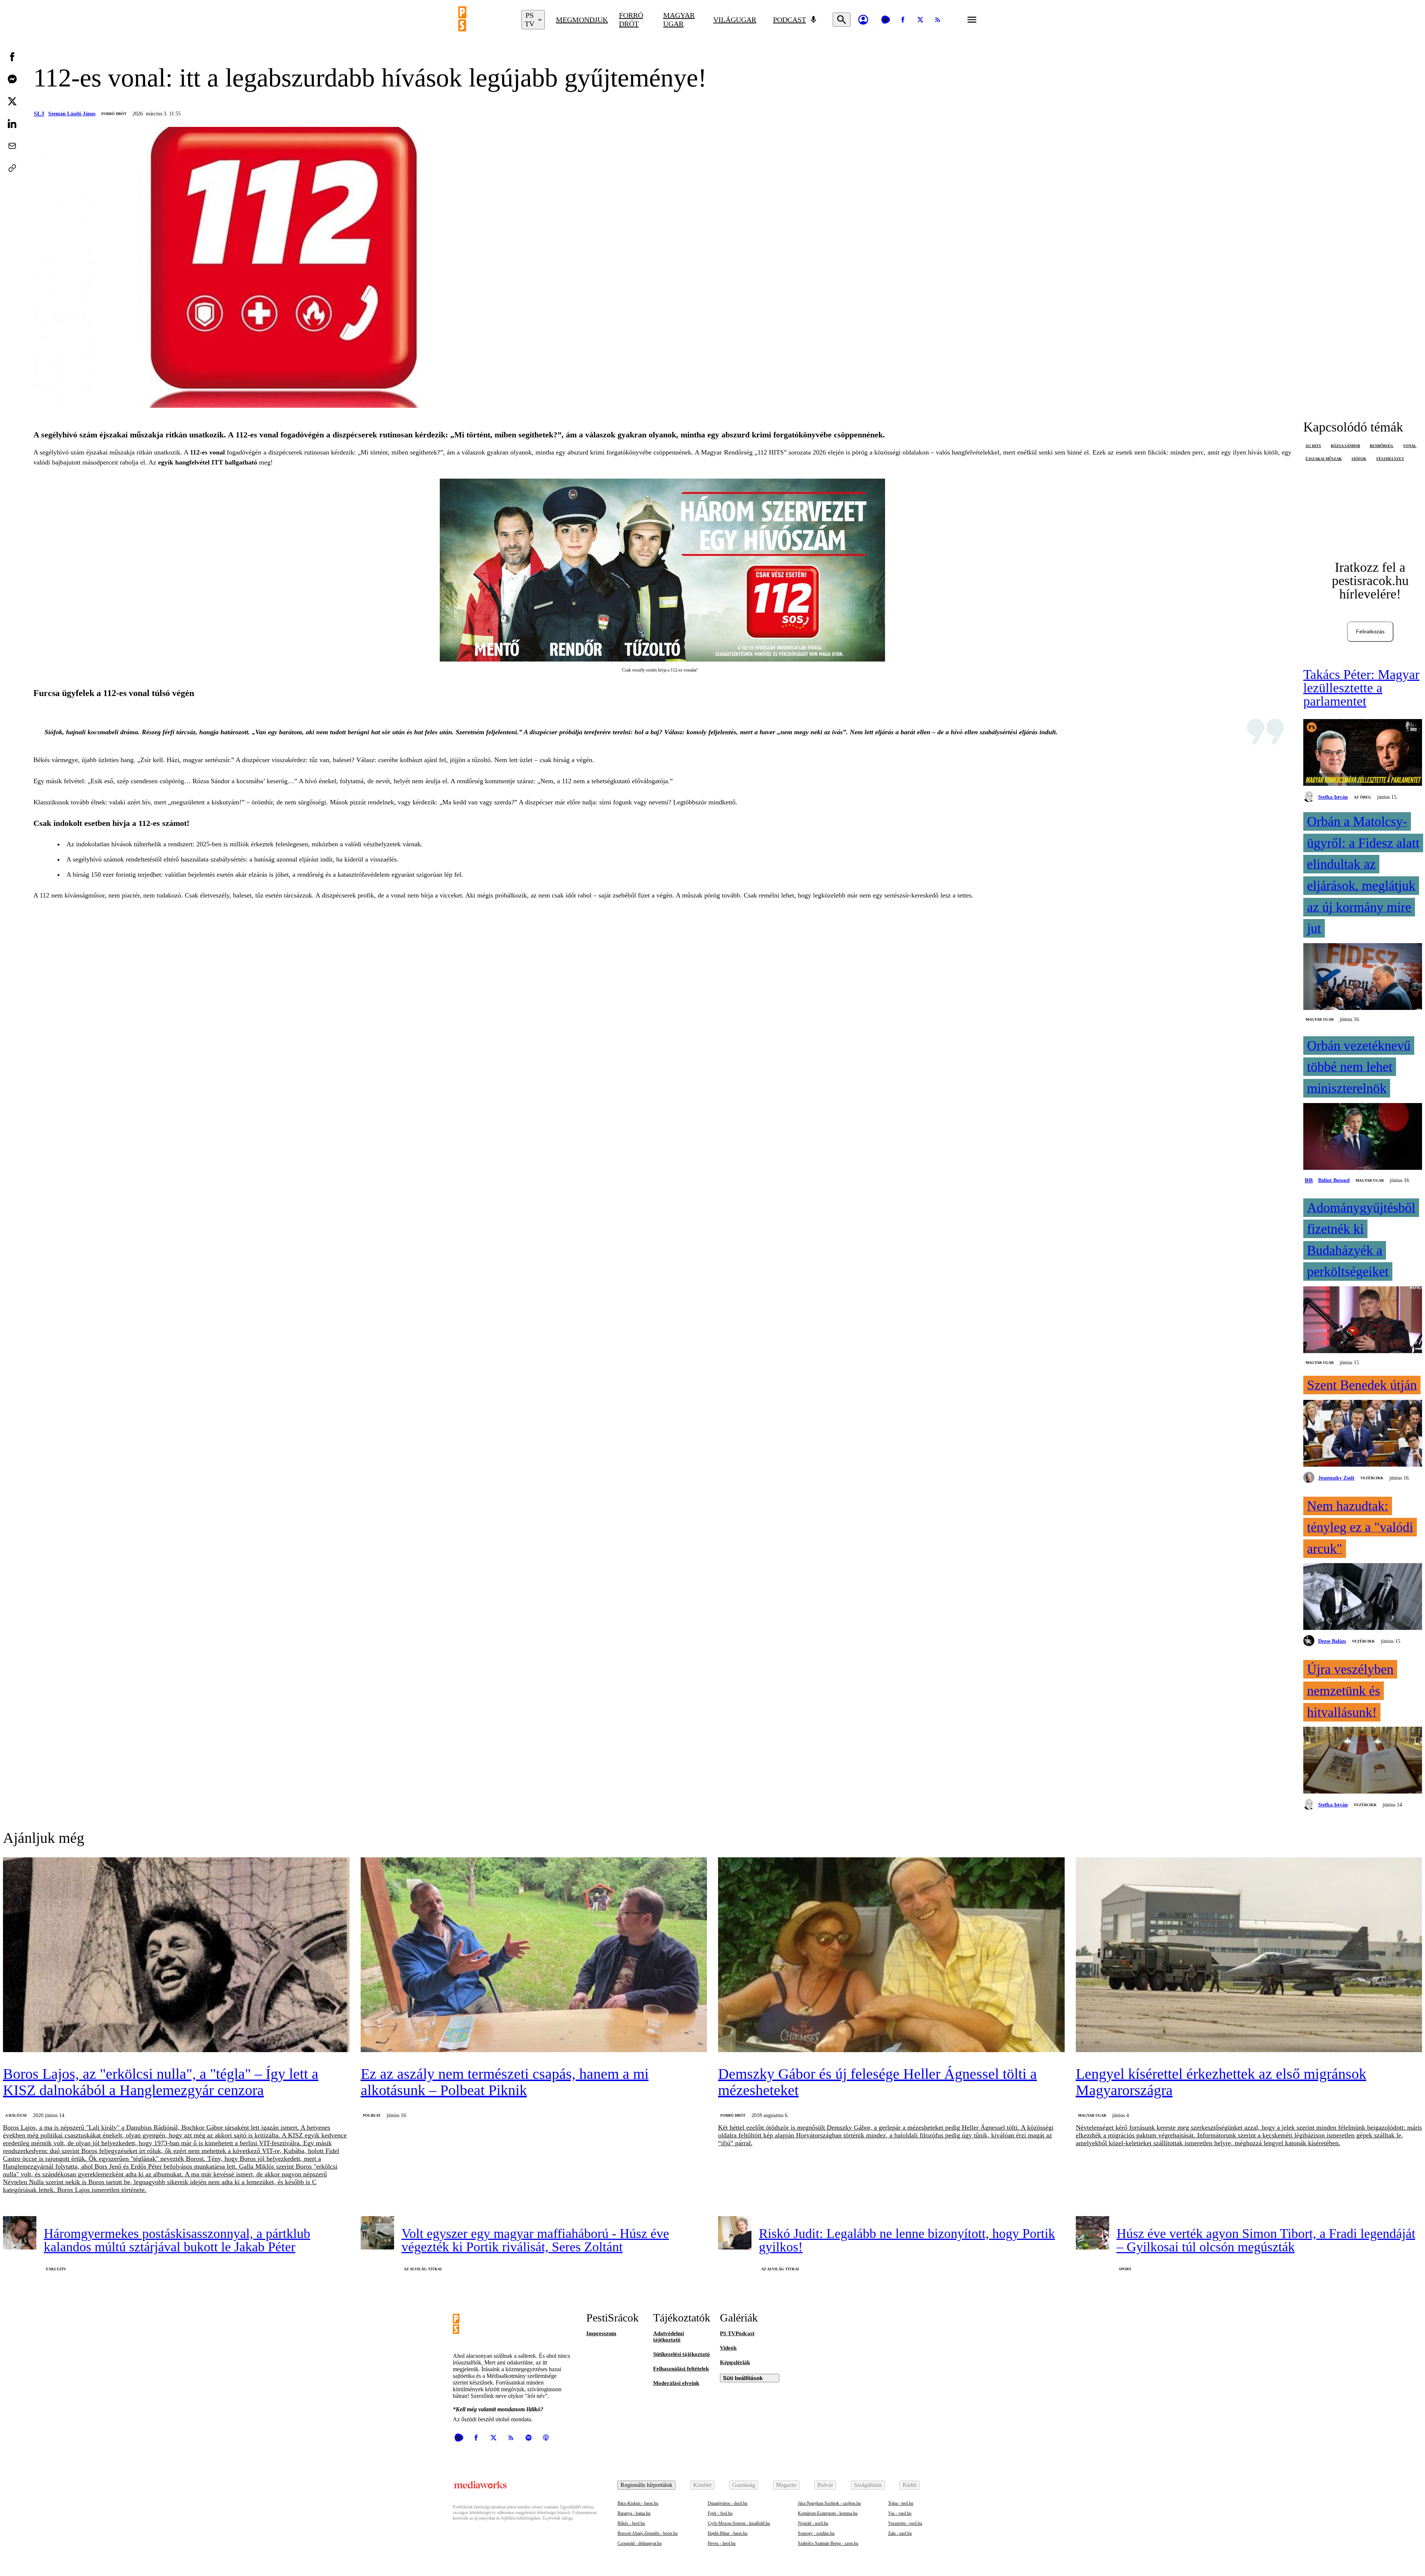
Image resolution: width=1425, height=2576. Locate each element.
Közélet (702, 2485)
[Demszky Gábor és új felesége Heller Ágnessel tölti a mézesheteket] (891, 1955)
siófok (1359, 459)
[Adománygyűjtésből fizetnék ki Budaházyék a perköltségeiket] (1363, 1320)
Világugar (735, 20)
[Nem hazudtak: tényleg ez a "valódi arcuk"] (1363, 1597)
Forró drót (631, 19)
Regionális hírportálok (646, 2485)
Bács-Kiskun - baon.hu (638, 2503)
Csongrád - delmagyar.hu (640, 2543)
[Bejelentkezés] (863, 20)
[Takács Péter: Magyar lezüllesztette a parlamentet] (1363, 753)
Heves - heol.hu (722, 2543)
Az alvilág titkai (423, 2269)
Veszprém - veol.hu (905, 2523)
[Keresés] (842, 20)
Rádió (910, 2485)
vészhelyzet (1390, 459)
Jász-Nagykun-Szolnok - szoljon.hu (829, 2503)
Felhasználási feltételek (681, 2369)
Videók (728, 2348)
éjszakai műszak (1324, 459)
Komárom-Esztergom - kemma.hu (828, 2513)
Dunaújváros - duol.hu (728, 2503)
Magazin (786, 2485)
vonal (1410, 446)
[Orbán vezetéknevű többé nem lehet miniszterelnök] (1363, 1137)
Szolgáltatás (868, 2485)
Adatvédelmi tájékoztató (669, 2337)
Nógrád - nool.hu (813, 2523)
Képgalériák (735, 2362)
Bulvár (825, 2485)
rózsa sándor (1345, 446)
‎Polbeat (372, 2115)
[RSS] (938, 20)
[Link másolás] (12, 168)
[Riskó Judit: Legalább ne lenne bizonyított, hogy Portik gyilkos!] (735, 2233)
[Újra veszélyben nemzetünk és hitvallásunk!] (1363, 1761)
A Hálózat (16, 2115)
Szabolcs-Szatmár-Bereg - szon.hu (828, 2543)
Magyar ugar (679, 19)
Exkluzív (56, 2269)
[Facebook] (903, 20)
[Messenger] (12, 79)
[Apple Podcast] (546, 2438)
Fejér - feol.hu (720, 2513)
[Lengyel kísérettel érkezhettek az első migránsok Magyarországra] (1249, 1955)
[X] (920, 20)
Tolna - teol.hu (901, 2503)
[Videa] (885, 20)
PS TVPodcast (737, 2333)
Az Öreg (1362, 797)
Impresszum (601, 2333)
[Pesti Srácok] (484, 20)
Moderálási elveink (676, 2383)
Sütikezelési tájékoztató (682, 2354)
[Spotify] (528, 2438)
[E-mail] (12, 146)
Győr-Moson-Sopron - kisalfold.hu (739, 2523)
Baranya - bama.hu (634, 2513)
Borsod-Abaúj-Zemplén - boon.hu (648, 2533)
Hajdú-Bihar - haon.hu (728, 2533)
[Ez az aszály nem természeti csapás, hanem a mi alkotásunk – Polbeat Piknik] (534, 1955)
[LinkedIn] (12, 124)
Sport (1125, 2269)
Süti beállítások (743, 2378)
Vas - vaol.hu (900, 2513)
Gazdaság (744, 2485)
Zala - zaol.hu (900, 2533)
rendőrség (1382, 446)
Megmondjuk (582, 20)
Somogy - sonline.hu (816, 2533)
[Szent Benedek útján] (1363, 1434)
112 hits (1313, 446)
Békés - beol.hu (631, 2523)
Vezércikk (1372, 1478)
